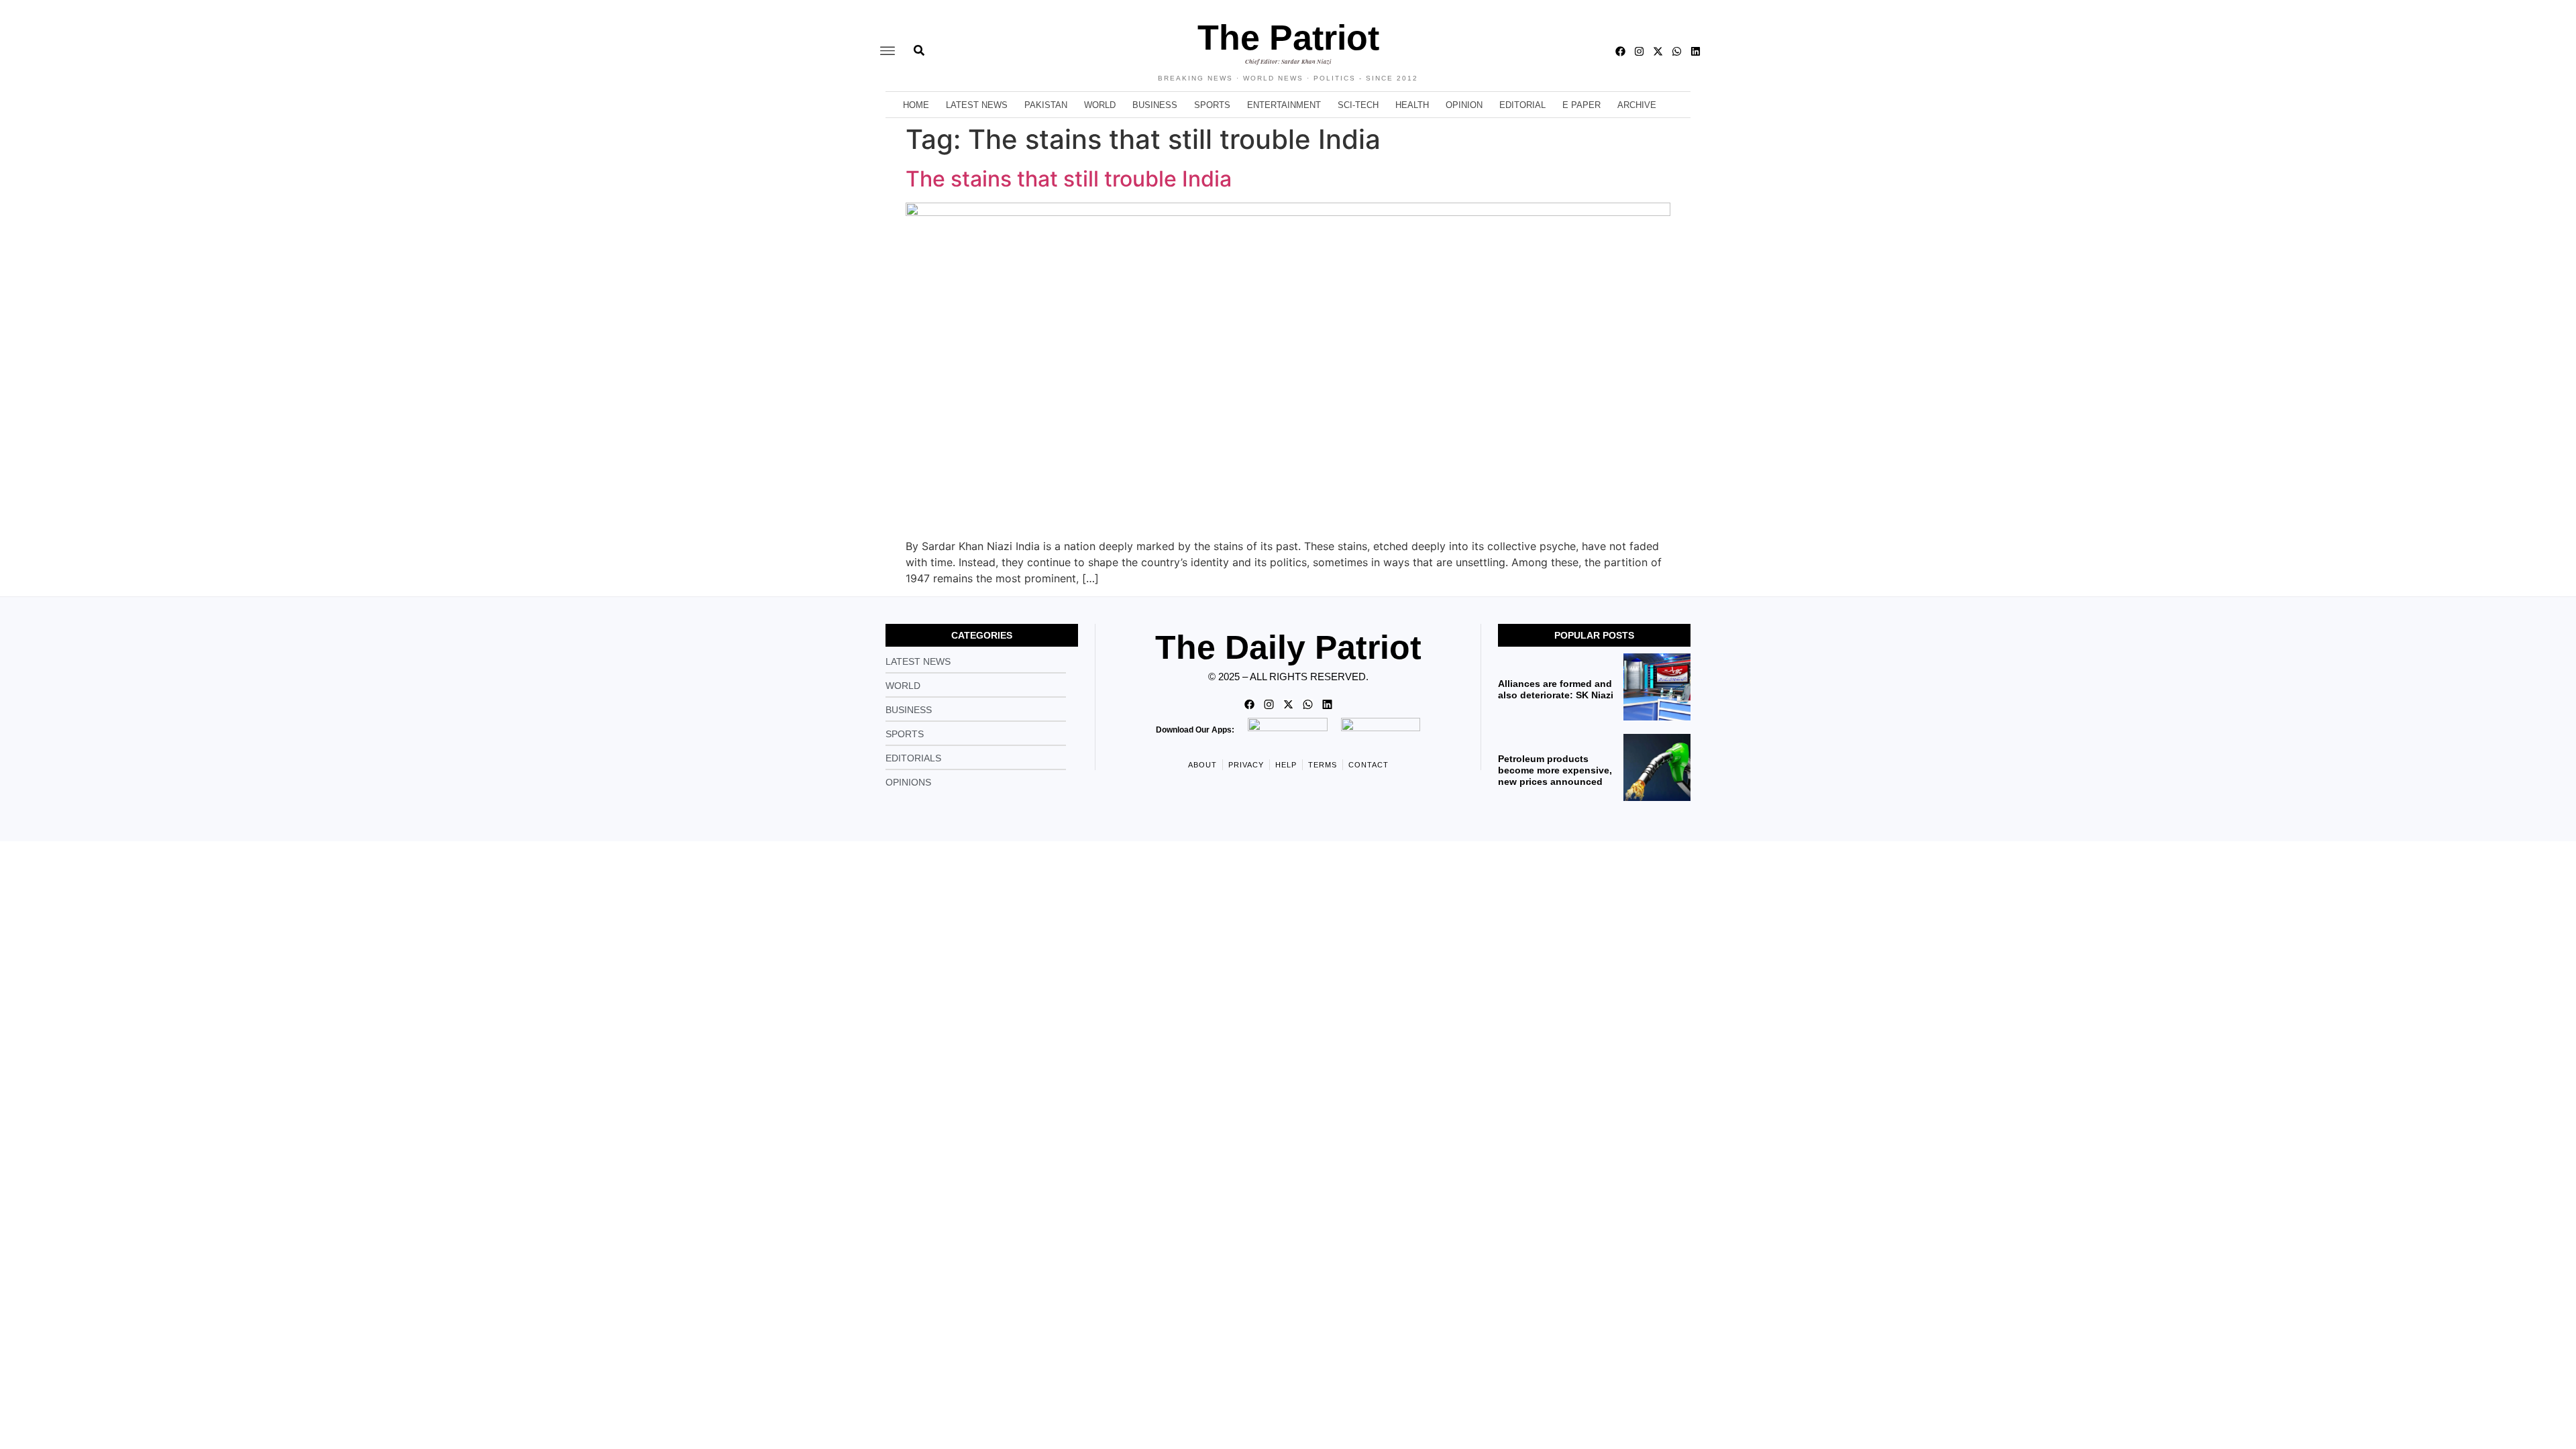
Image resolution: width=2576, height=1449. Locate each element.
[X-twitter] (1658, 51)
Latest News (977, 105)
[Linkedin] (1696, 51)
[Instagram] (1639, 51)
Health (1412, 105)
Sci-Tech (1358, 105)
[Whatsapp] (1677, 51)
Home (916, 105)
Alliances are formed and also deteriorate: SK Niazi (1556, 689)
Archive (1637, 105)
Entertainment (1284, 105)
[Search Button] (919, 44)
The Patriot (1288, 38)
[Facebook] (1620, 51)
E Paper (1581, 105)
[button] (888, 51)
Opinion (1464, 105)
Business (1155, 105)
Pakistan (1046, 105)
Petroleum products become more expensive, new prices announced (1555, 770)
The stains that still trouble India (1095, 179)
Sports (1212, 105)
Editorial (1522, 105)
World (1100, 105)
